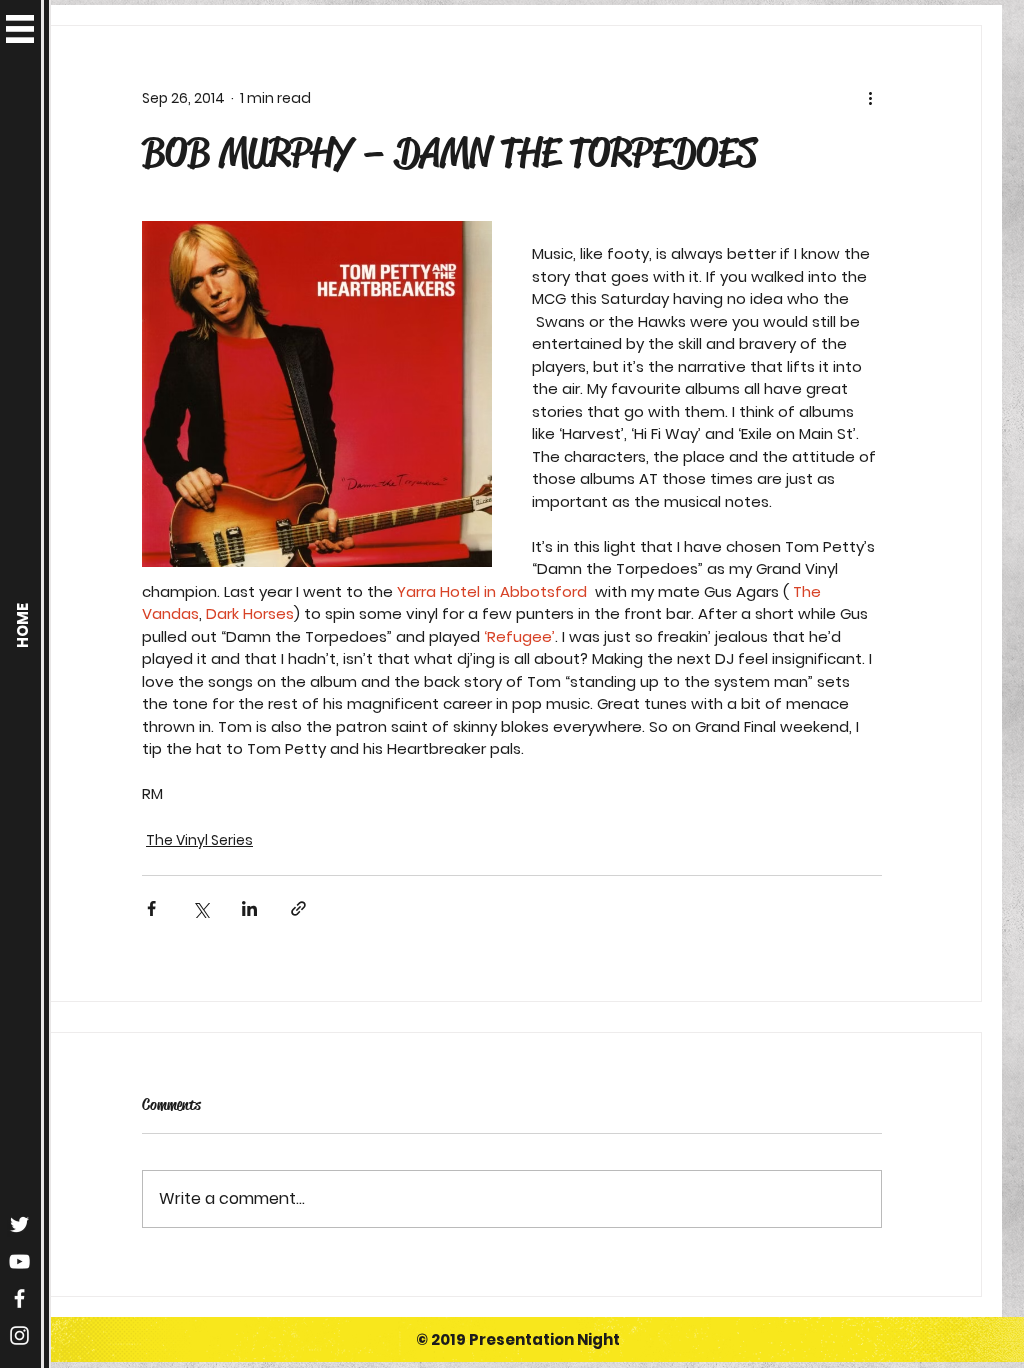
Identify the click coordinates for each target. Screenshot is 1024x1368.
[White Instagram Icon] (19, 1335)
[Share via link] (298, 908)
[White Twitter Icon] (19, 1224)
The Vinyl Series (199, 840)
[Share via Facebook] (151, 908)
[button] (20, 29)
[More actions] (870, 98)
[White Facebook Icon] (19, 1298)
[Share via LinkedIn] (249, 908)
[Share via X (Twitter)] (200, 908)
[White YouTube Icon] (19, 1261)
